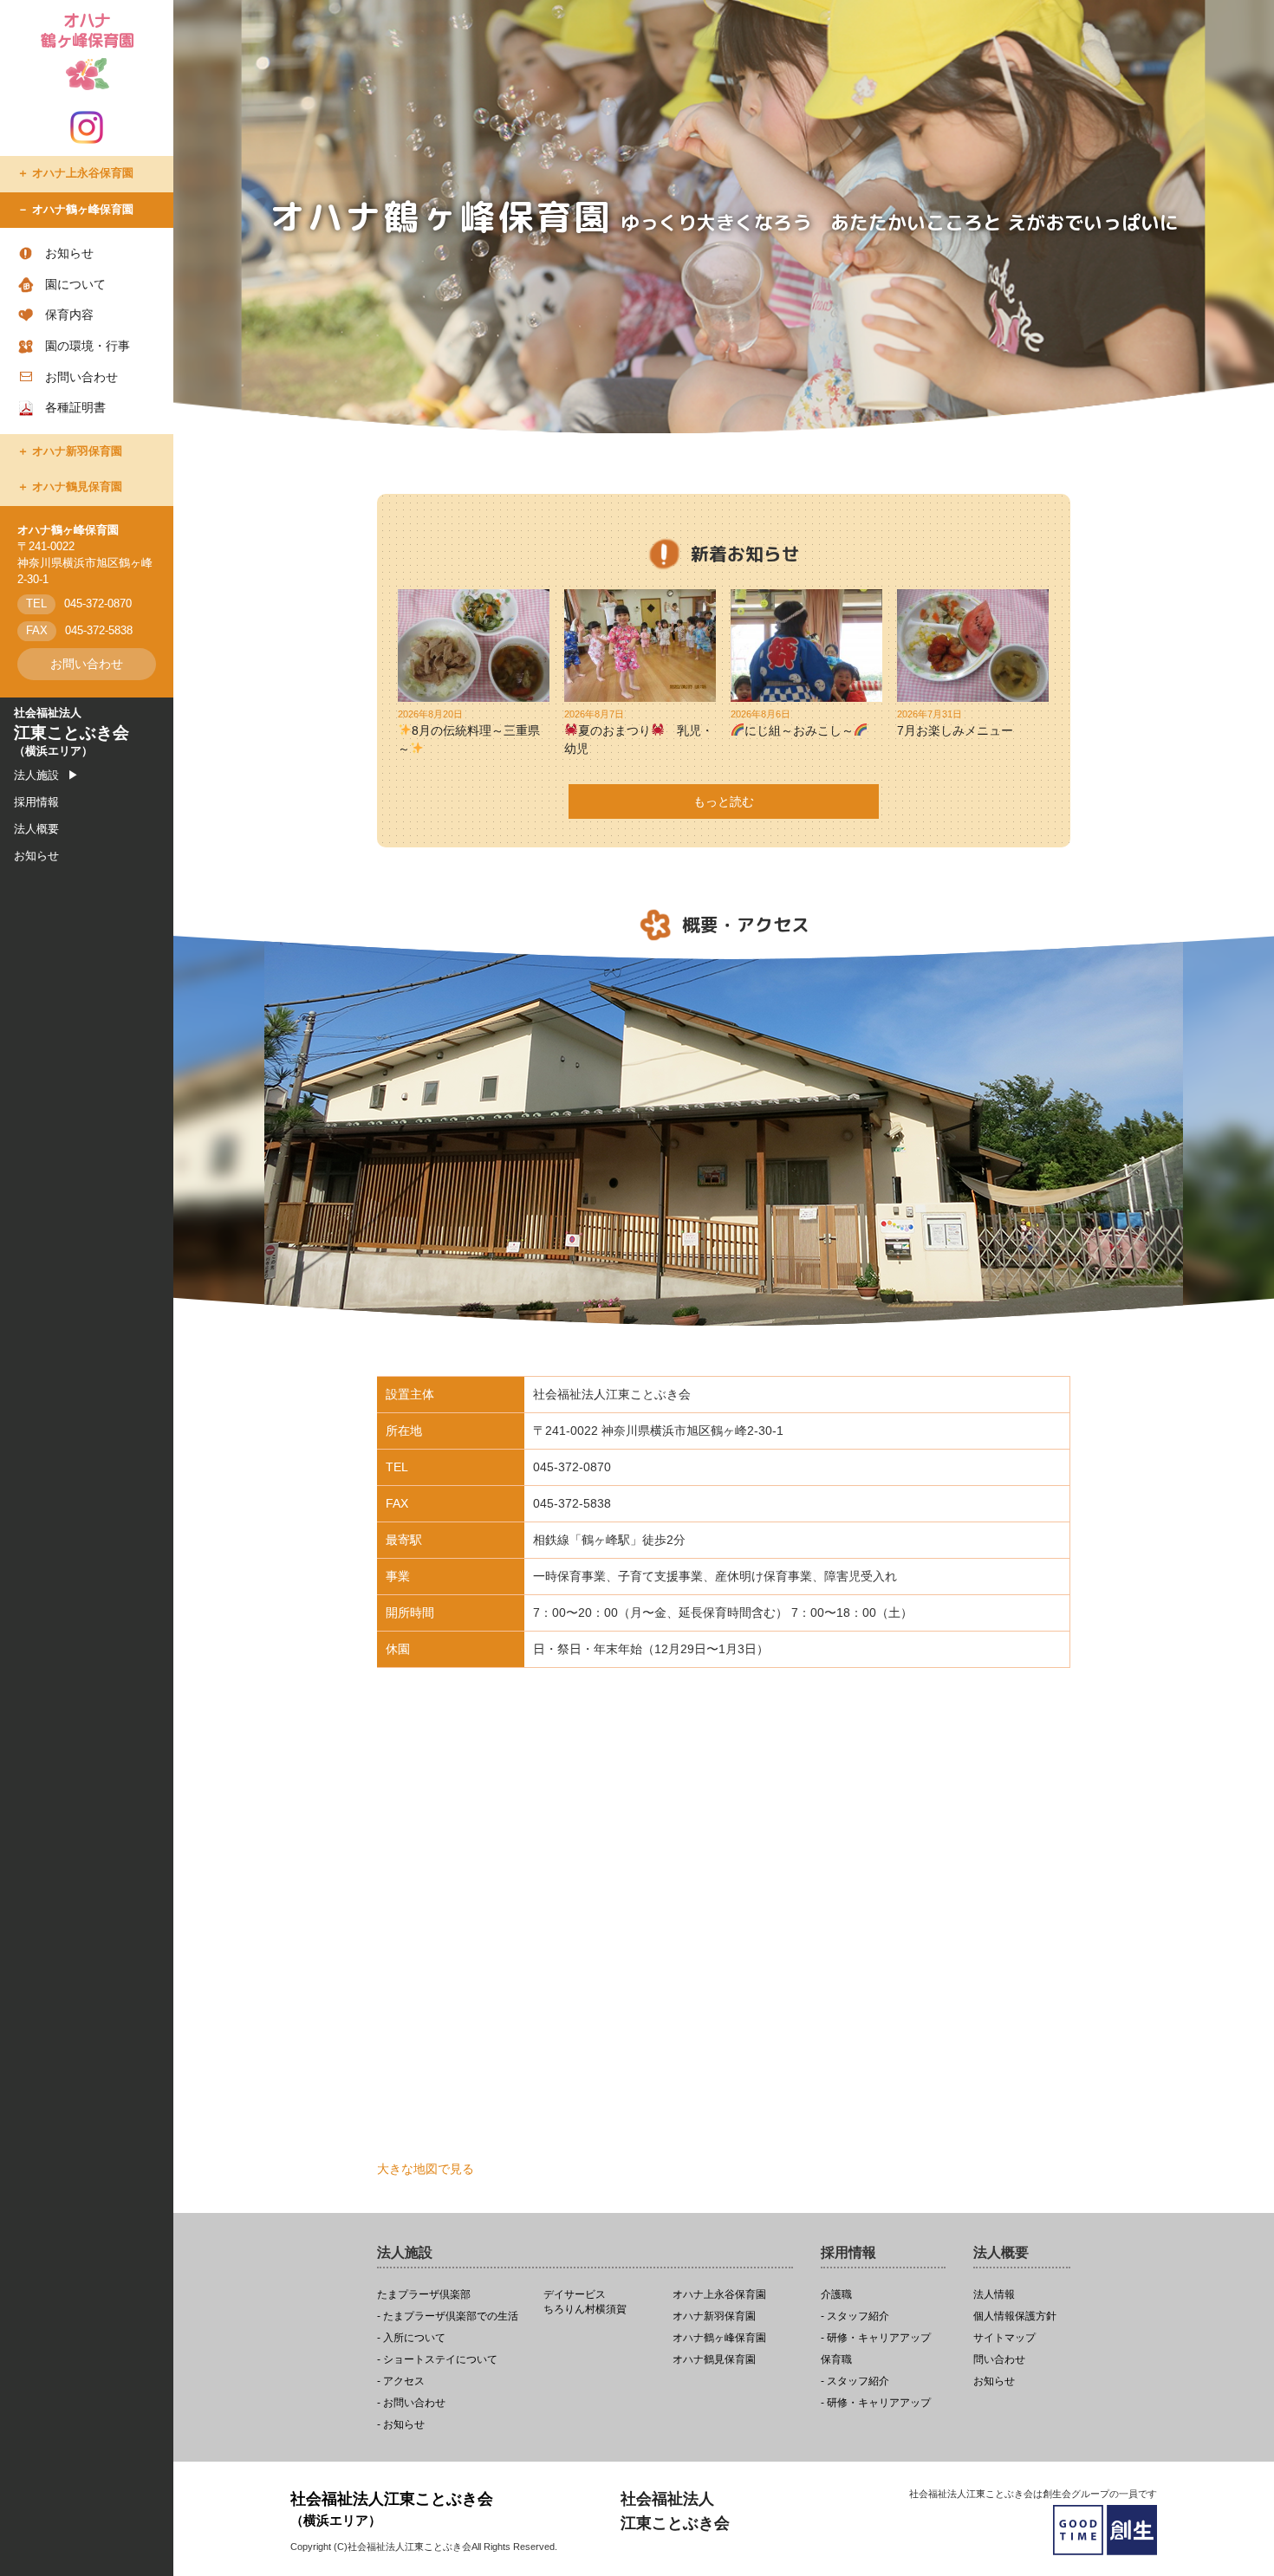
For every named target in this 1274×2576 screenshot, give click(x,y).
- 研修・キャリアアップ (876, 2338)
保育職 (836, 2360)
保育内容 (69, 315)
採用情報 (36, 802)
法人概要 (36, 829)
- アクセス (401, 2381)
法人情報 (994, 2295)
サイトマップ (1004, 2338)
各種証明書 (75, 407)
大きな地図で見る (426, 2169)
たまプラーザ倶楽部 (424, 2295)
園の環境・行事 (88, 346)
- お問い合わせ (411, 2403)
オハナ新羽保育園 (77, 451)
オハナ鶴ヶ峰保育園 (83, 210)
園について (75, 284)
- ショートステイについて (437, 2360)
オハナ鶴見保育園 (77, 487)
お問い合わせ (81, 377)
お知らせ (69, 253)
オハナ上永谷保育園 (83, 173)
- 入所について (411, 2338)
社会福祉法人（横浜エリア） (71, 732)
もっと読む (724, 801)
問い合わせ (999, 2360)
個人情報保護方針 (1015, 2316)
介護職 (836, 2295)
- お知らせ (401, 2425)
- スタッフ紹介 (855, 2316)
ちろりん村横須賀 (585, 2302)
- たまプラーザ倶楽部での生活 (448, 2316)
